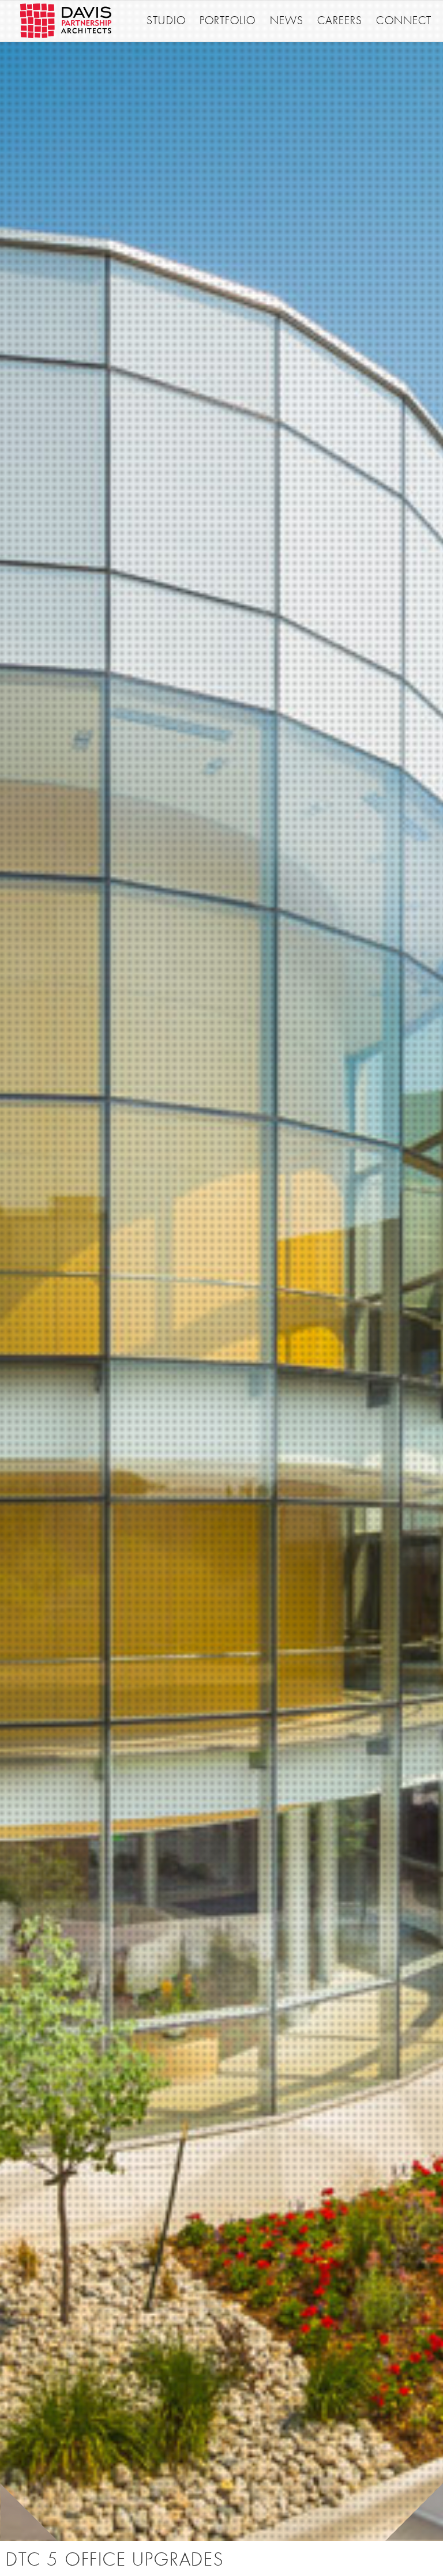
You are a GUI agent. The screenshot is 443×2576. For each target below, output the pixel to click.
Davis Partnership (66, 21)
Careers (340, 21)
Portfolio (228, 21)
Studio (166, 21)
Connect (404, 21)
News (287, 21)
